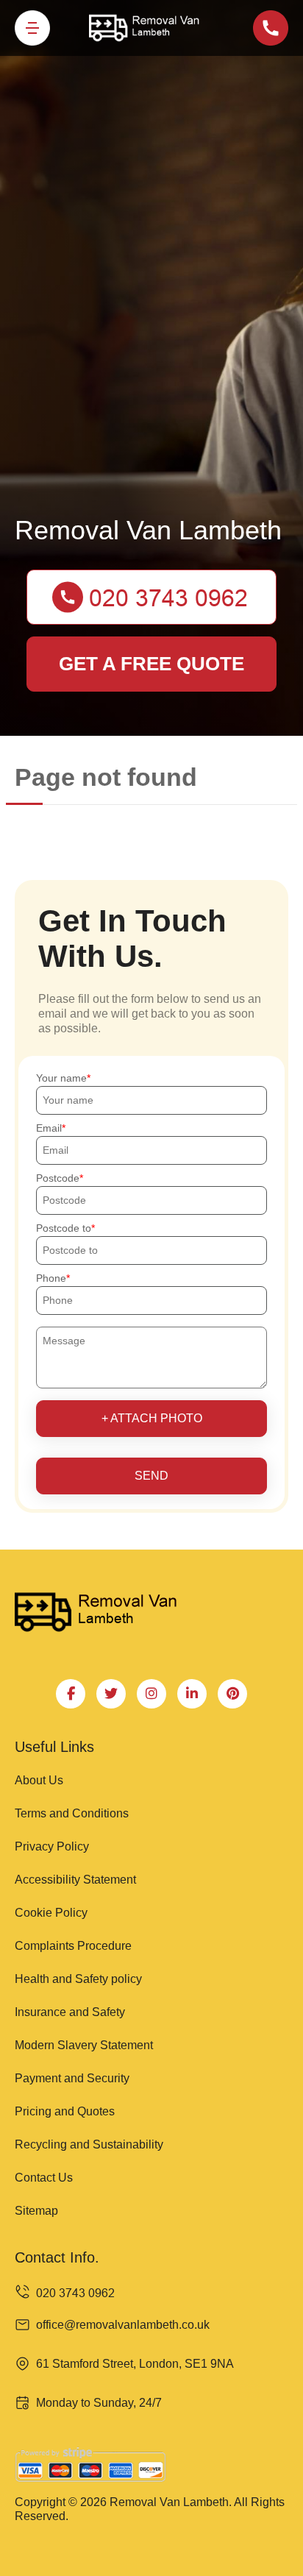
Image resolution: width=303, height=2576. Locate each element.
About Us (39, 1780)
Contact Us (44, 2178)
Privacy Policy (52, 1846)
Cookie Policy (51, 1913)
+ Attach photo (152, 1418)
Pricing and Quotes (65, 2111)
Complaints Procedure (73, 1946)
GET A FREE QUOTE (151, 664)
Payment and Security (72, 2078)
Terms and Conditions (72, 1813)
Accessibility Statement (75, 1880)
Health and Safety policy (78, 1979)
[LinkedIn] (192, 1694)
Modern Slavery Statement (84, 2045)
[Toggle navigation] (32, 28)
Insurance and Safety (70, 2012)
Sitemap (36, 2211)
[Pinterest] (232, 1694)
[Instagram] (151, 1694)
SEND (151, 1476)
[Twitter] (111, 1694)
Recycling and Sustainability (89, 2144)
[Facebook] (71, 1694)
